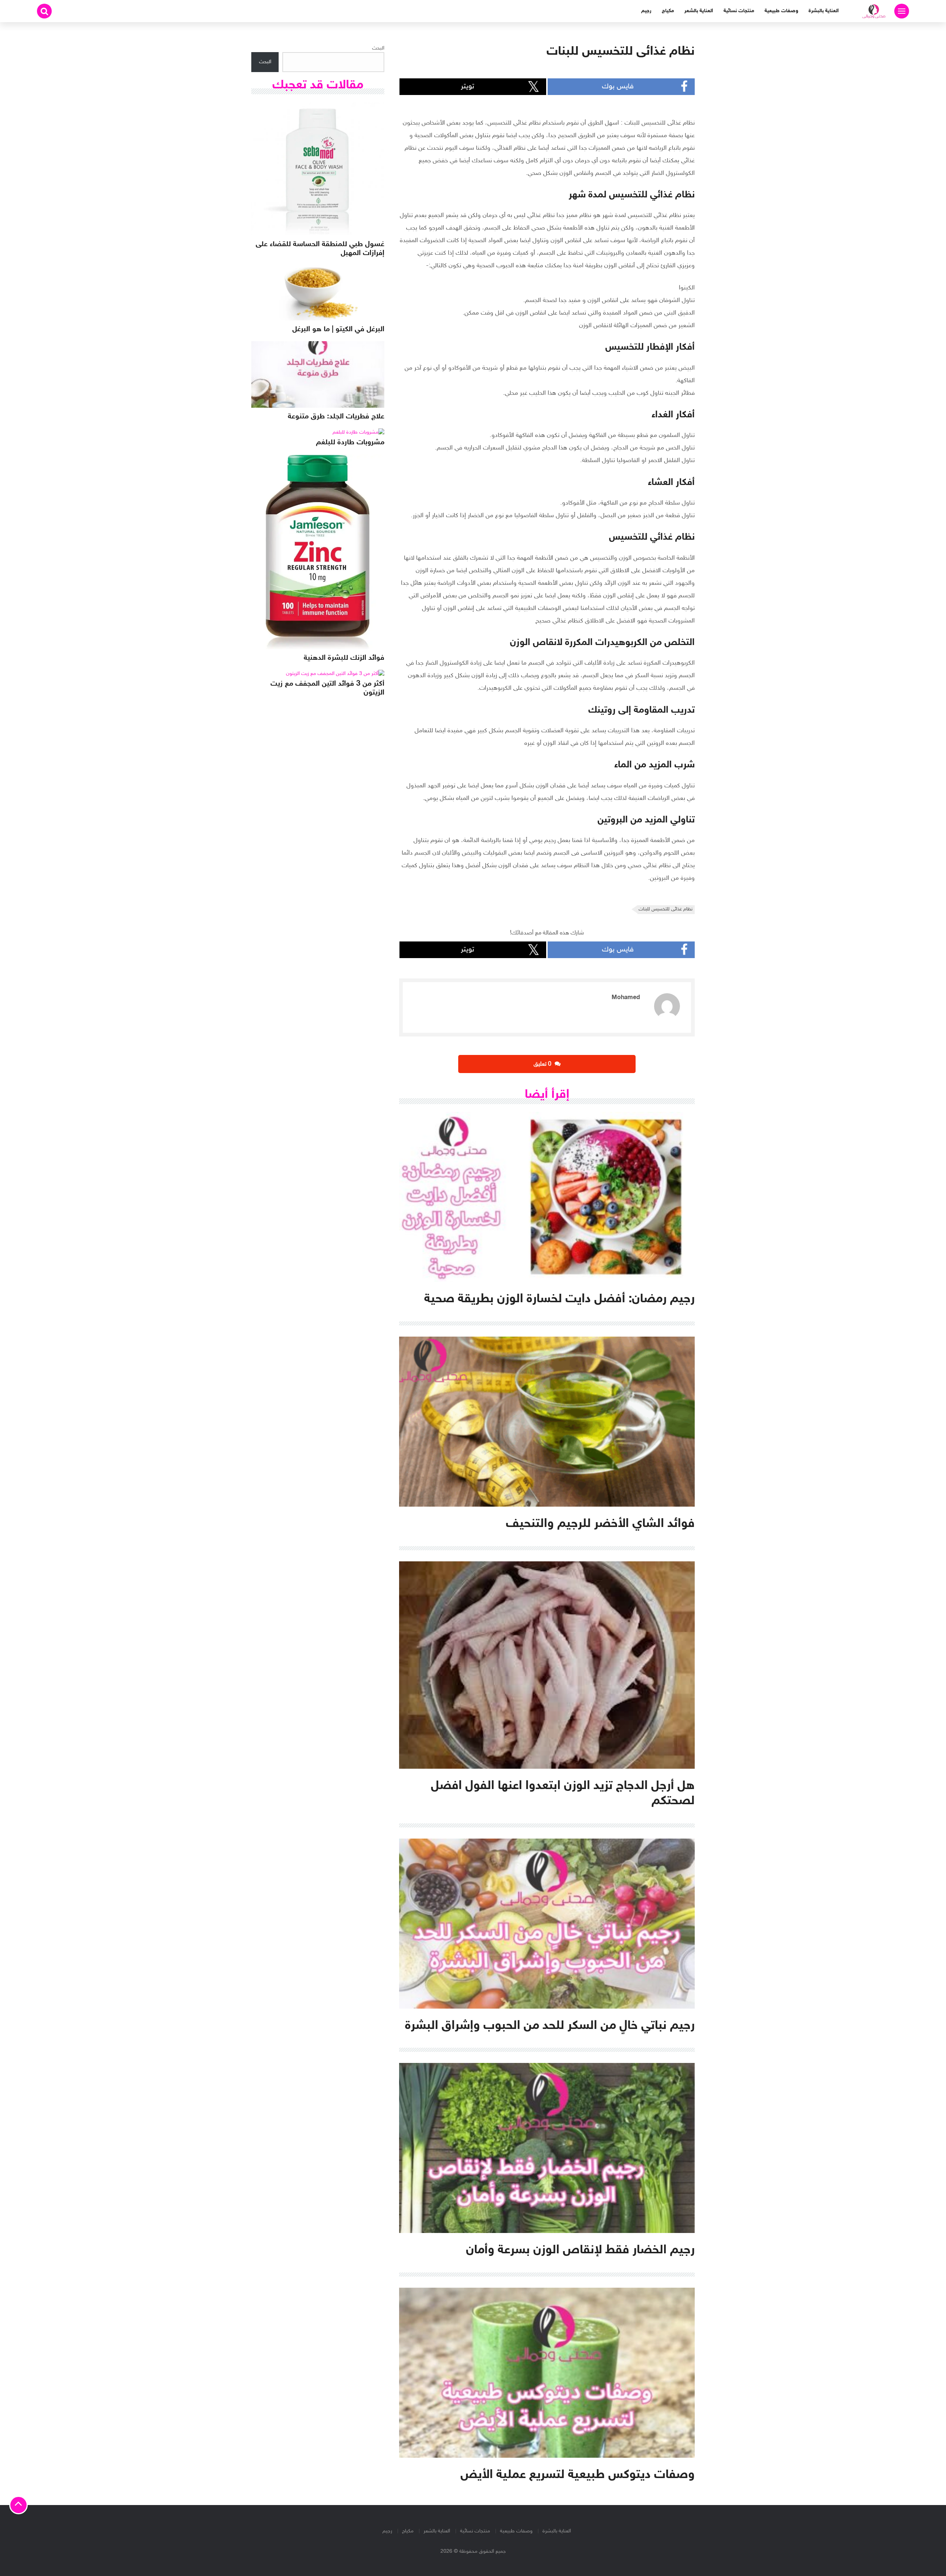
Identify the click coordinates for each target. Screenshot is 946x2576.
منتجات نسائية (739, 11)
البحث (378, 48)
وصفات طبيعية (781, 11)
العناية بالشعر (699, 11)
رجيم (646, 11)
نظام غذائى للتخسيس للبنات (666, 909)
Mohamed (626, 998)
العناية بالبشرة (824, 11)
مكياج (668, 11)
